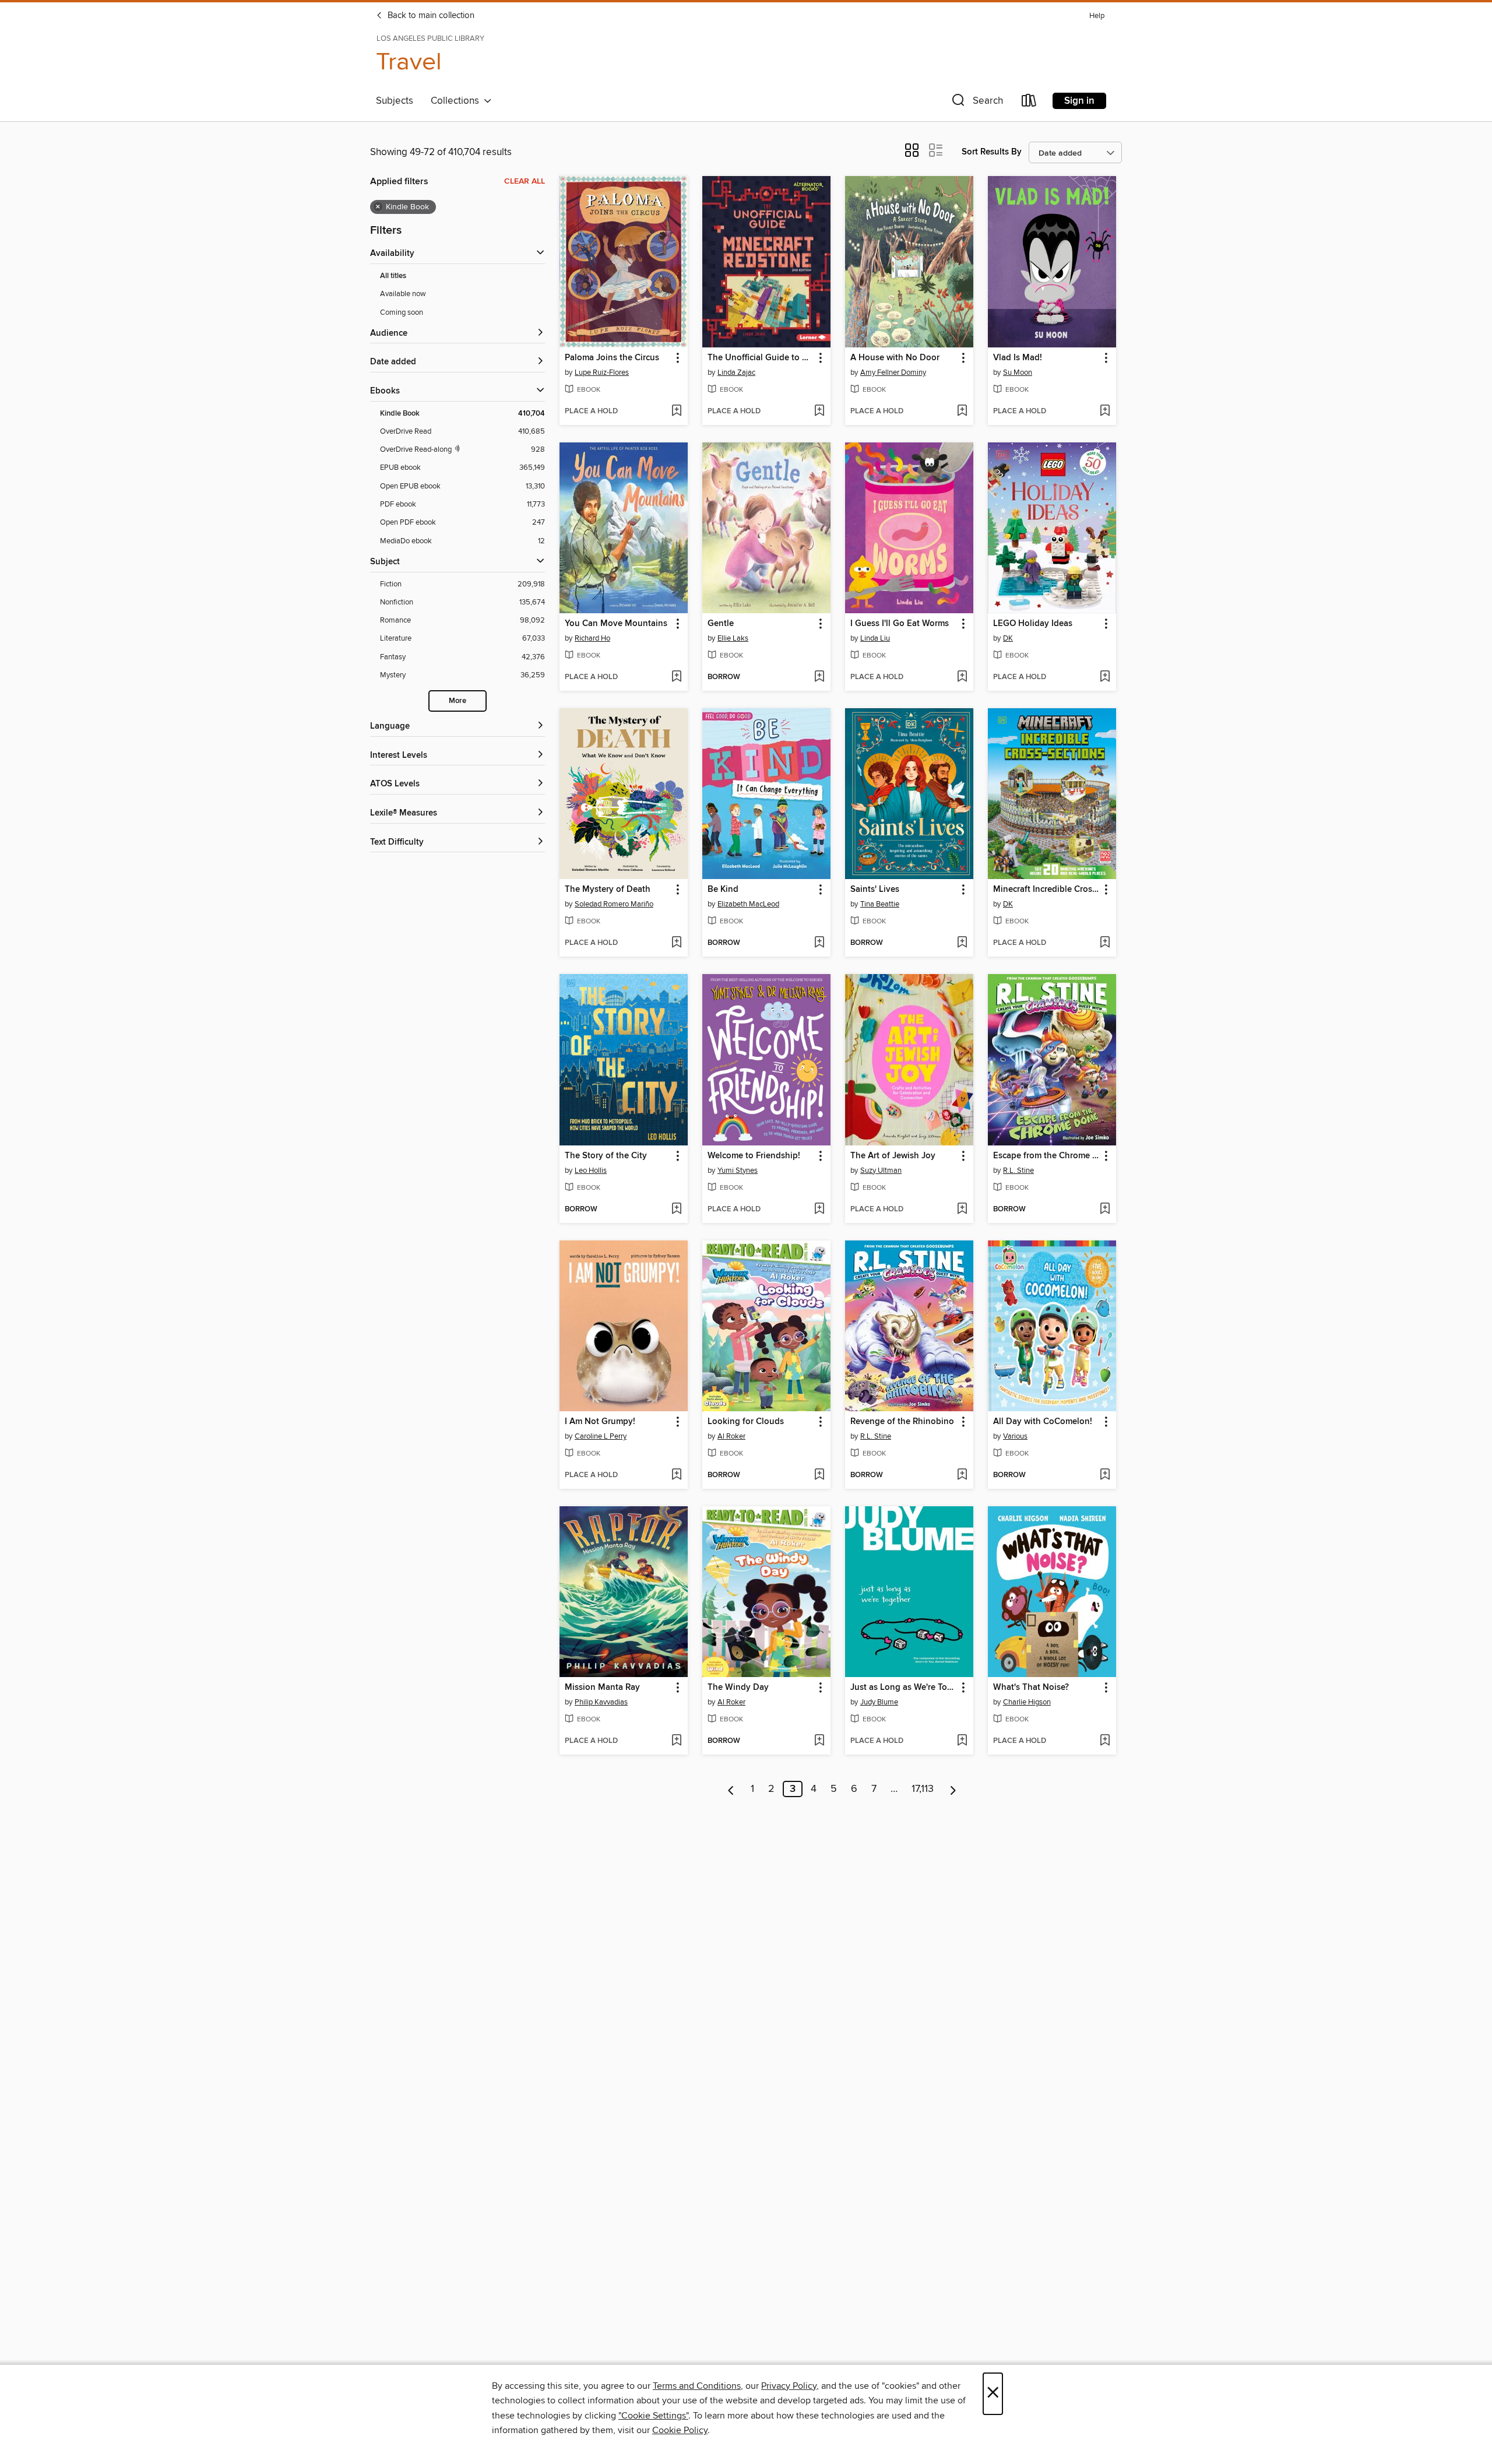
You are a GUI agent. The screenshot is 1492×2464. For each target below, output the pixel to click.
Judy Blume (879, 1702)
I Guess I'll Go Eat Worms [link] (900, 624)
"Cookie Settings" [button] (653, 2416)
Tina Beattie (880, 904)
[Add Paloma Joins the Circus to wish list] (676, 412)
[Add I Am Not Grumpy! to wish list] (676, 1475)
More (458, 701)
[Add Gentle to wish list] (819, 677)
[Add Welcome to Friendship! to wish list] (819, 1210)
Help (1097, 16)
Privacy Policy (789, 2386)
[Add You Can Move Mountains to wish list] (676, 677)
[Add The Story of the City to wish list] (676, 1210)
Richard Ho (592, 638)
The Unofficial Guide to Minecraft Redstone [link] (761, 358)
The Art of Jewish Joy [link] (893, 1156)
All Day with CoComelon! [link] (1043, 1422)
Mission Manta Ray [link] (602, 1688)
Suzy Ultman (881, 1171)
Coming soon (402, 312)
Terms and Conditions (697, 2386)
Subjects (395, 101)
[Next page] (953, 1789)
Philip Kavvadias (601, 1702)
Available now (403, 294)
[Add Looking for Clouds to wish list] (819, 1475)
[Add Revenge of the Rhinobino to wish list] (962, 1475)
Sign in (1079, 101)
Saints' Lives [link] (875, 890)
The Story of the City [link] (606, 1156)
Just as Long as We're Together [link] (904, 1688)
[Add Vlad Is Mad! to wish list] (1105, 412)
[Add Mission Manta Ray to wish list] (676, 1741)
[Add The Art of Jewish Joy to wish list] (962, 1210)
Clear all (525, 181)
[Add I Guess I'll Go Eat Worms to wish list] (962, 677)
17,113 (923, 1789)
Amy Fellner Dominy (893, 372)
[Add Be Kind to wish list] (819, 943)
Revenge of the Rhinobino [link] (902, 1422)
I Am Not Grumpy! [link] (600, 1422)
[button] (976, 103)
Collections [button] (457, 101)
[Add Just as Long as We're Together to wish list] (962, 1741)
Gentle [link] (721, 624)
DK (1008, 638)
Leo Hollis (591, 1171)
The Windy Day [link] (738, 1688)
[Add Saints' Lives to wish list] (962, 943)
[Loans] (1029, 103)
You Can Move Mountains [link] (616, 624)
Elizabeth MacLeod (748, 904)
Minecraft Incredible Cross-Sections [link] (1046, 890)
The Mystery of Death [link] (608, 890)
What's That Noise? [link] (1031, 1688)
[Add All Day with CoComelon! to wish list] (1105, 1475)
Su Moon (1018, 372)
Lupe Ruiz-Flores (602, 372)
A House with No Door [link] (895, 358)
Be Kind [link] (723, 890)
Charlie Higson (1027, 1702)
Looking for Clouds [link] (746, 1422)
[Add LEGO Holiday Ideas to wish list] (1105, 677)
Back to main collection (430, 16)
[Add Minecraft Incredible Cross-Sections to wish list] (1105, 943)
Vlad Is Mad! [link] (1018, 358)
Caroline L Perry (601, 1436)
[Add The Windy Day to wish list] (819, 1741)
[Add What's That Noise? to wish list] (1105, 1741)
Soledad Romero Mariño (614, 904)
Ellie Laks (733, 638)
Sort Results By (992, 152)
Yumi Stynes (738, 1171)
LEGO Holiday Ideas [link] (1033, 624)
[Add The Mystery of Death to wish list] (676, 943)
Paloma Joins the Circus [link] (612, 358)
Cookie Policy (680, 2430)
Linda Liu (875, 638)
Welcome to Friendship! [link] (754, 1156)
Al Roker (731, 1436)
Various (1015, 1436)
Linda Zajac (736, 372)
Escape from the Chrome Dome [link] (1046, 1156)
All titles (393, 276)
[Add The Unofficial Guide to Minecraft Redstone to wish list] (819, 412)
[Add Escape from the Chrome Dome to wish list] (1105, 1210)
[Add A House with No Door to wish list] (962, 412)
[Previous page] (731, 1789)
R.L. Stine (1018, 1171)
